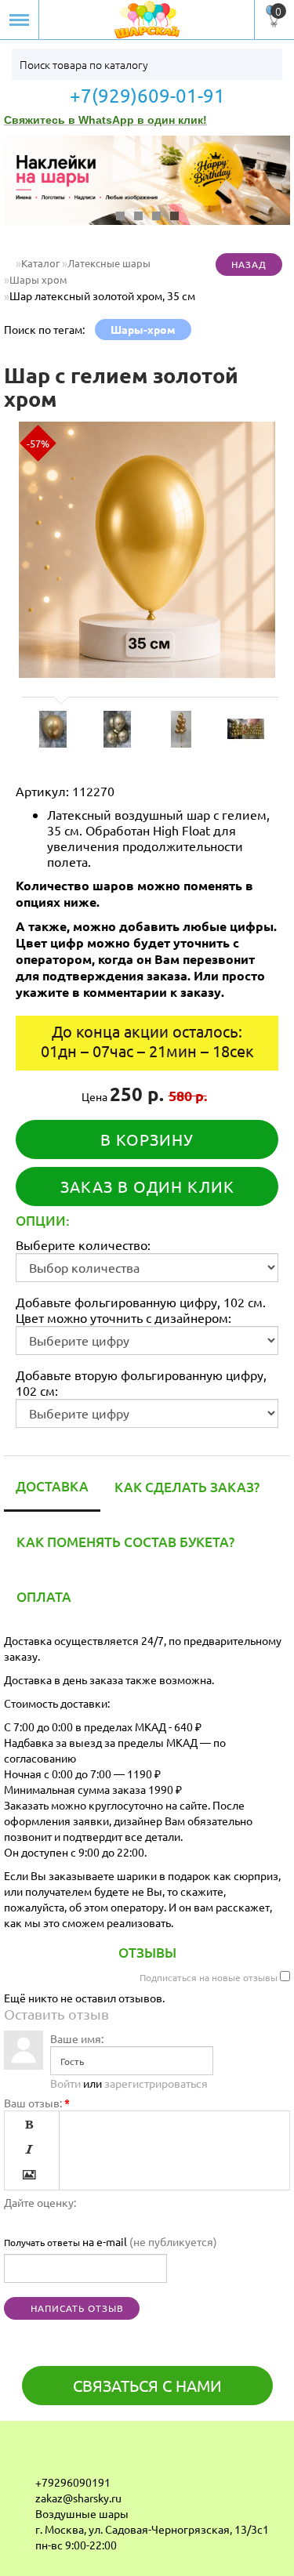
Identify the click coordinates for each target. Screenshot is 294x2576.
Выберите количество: (83, 1245)
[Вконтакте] (24, 2457)
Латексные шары (109, 263)
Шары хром (38, 279)
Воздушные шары (82, 2513)
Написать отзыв (76, 2308)
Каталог (40, 263)
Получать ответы (42, 2242)
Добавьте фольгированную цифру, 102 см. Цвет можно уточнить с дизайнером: (141, 1310)
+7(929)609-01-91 (147, 96)
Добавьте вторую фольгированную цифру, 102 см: (141, 1382)
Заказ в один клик (147, 1186)
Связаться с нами (147, 2385)
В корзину (147, 1139)
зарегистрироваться (156, 2083)
